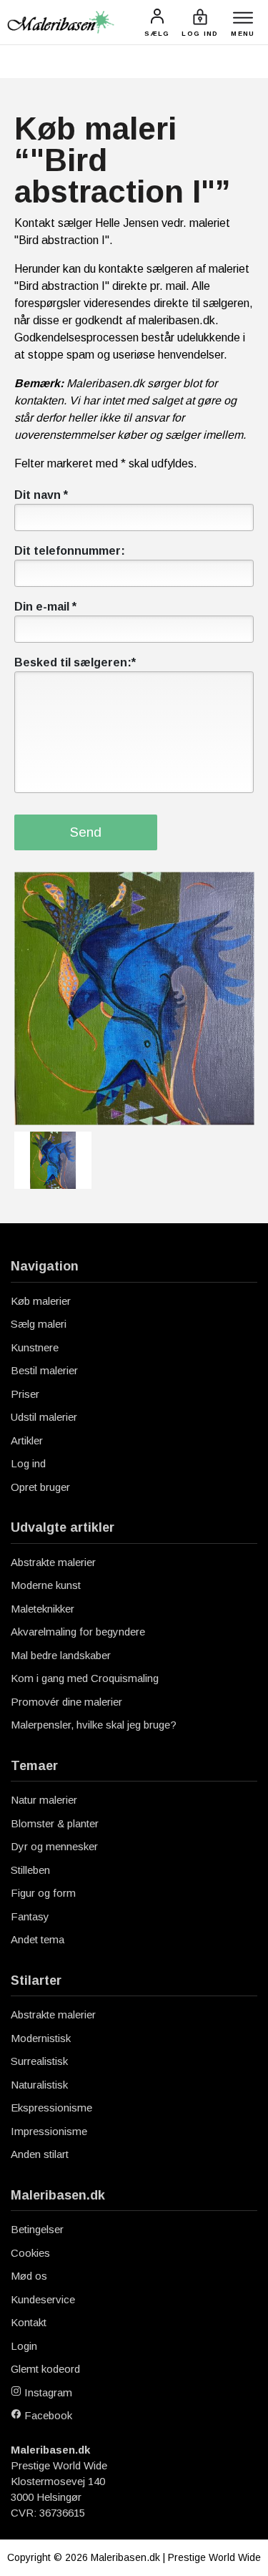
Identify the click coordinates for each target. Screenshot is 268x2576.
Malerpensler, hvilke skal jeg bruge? (94, 1725)
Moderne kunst (46, 1585)
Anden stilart (40, 2154)
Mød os (29, 2276)
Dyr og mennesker (54, 1846)
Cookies (30, 2253)
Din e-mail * (45, 607)
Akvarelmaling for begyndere (78, 1632)
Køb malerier (41, 1301)
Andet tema (38, 1939)
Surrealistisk (39, 2061)
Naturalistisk (39, 2085)
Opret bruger (40, 1487)
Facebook (47, 2415)
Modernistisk (41, 2038)
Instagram (47, 2392)
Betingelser (37, 2229)
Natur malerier (44, 1800)
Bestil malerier (44, 1370)
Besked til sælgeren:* (75, 662)
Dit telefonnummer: (70, 551)
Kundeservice (43, 2299)
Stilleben (30, 1870)
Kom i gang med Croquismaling (85, 1678)
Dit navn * (41, 495)
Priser (25, 1394)
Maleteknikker (43, 1609)
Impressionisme (49, 2131)
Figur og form (43, 1893)
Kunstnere (35, 1347)
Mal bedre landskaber (61, 1655)
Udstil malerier (44, 1417)
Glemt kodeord (45, 2369)
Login (24, 2346)
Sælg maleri (39, 1324)
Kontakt (29, 2322)
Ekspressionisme (51, 2108)
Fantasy (30, 1916)
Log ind (28, 1463)
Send (86, 832)
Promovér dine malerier (66, 1702)
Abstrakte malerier (53, 1562)
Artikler (27, 1440)
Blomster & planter (55, 1823)
